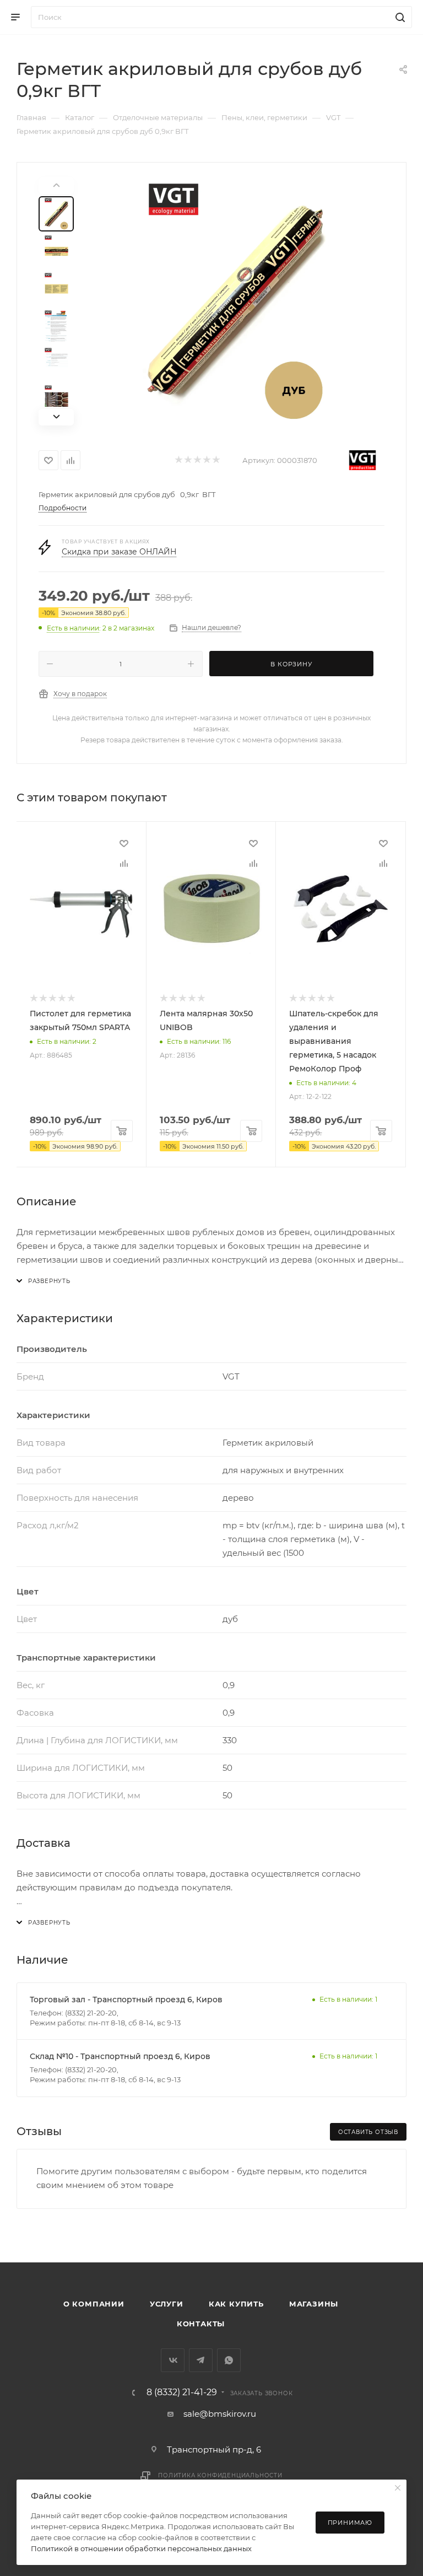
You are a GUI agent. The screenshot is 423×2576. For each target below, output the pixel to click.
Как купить (236, 2304)
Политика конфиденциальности (220, 2475)
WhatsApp (229, 2360)
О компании (94, 2304)
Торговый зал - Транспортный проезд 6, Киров (126, 2000)
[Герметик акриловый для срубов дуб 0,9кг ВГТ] (236, 301)
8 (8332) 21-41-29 (182, 2392)
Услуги (167, 2304)
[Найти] (398, 17)
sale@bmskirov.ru (220, 2414)
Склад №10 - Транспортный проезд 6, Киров (120, 2056)
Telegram (201, 2360)
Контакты (201, 2324)
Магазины (314, 2304)
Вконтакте (173, 2360)
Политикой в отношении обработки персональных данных (141, 2548)
